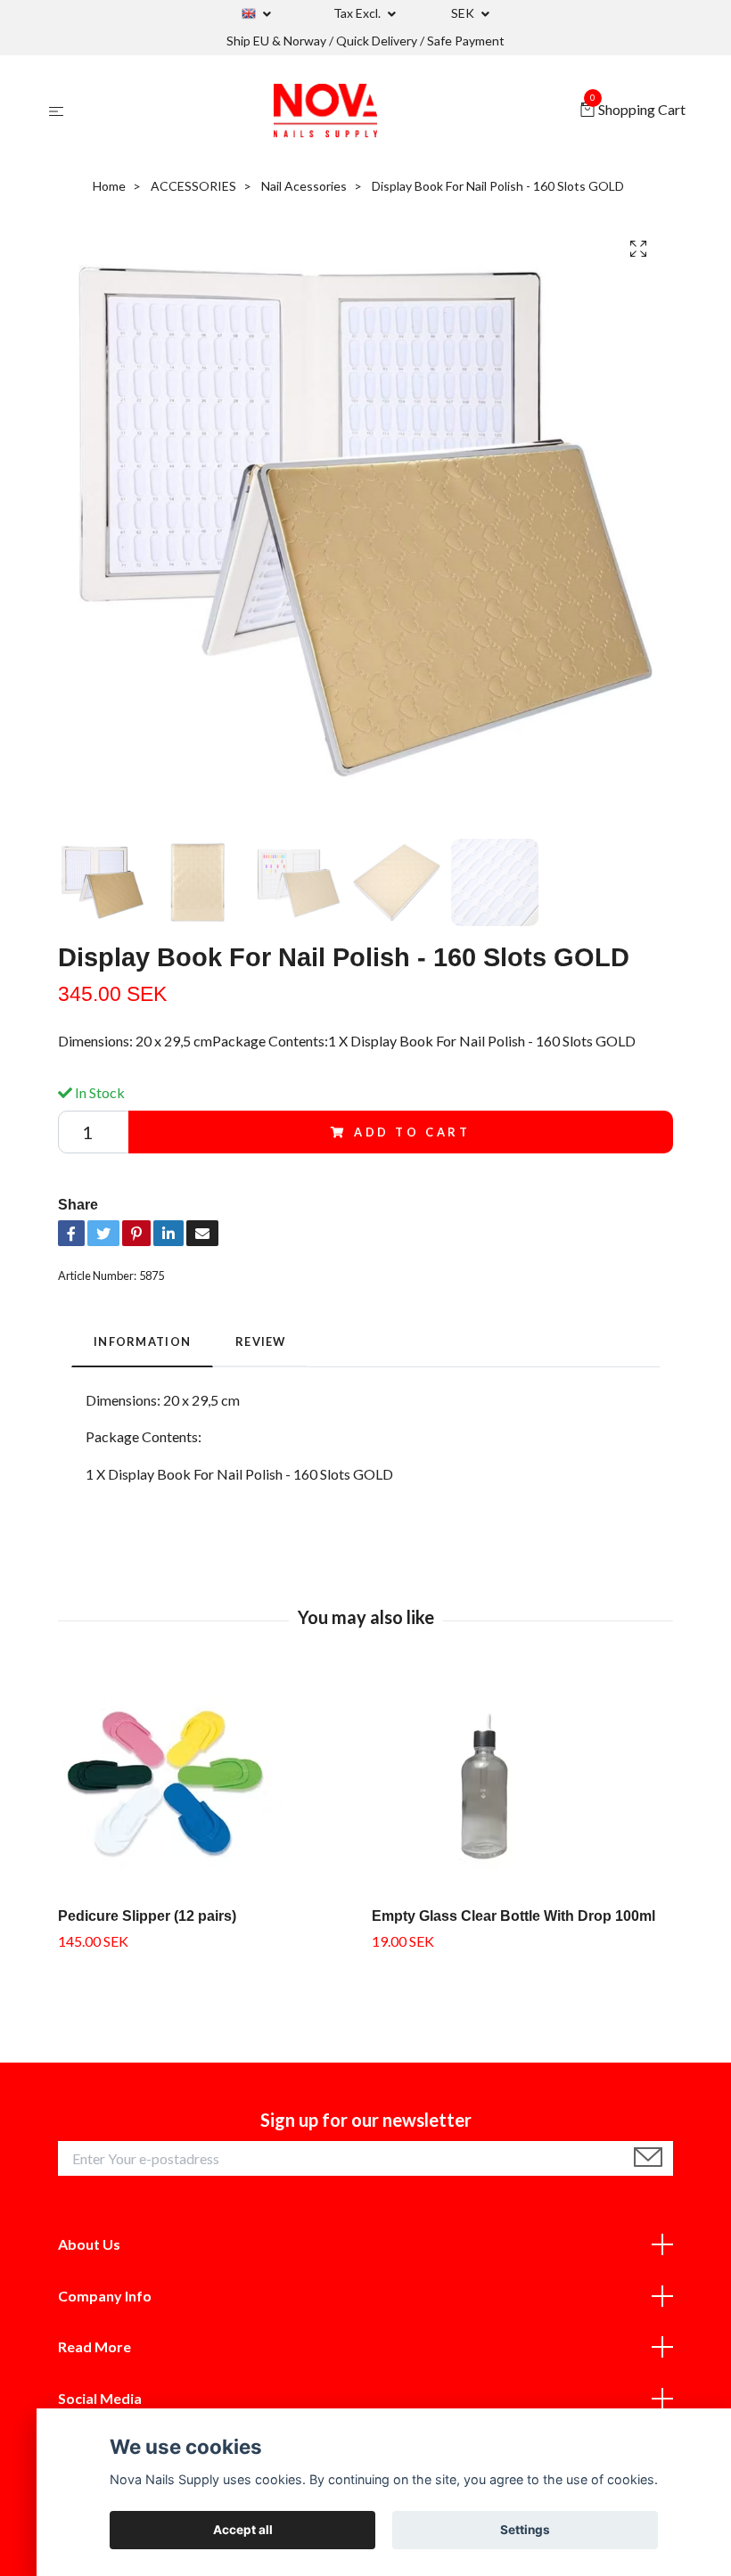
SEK (464, 13)
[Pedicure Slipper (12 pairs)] (208, 1782)
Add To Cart (412, 1132)
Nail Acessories (304, 186)
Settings (525, 2530)
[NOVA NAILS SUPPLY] (325, 111)
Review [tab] (261, 1341)
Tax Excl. (358, 13)
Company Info (105, 2296)
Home (109, 186)
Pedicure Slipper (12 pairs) (147, 1916)
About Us (89, 2244)
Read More (94, 2346)
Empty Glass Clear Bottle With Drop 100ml (513, 1916)
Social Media (100, 2398)
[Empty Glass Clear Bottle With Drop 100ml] (522, 1782)
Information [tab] (142, 1341)
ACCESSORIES (193, 186)
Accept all (243, 2530)
